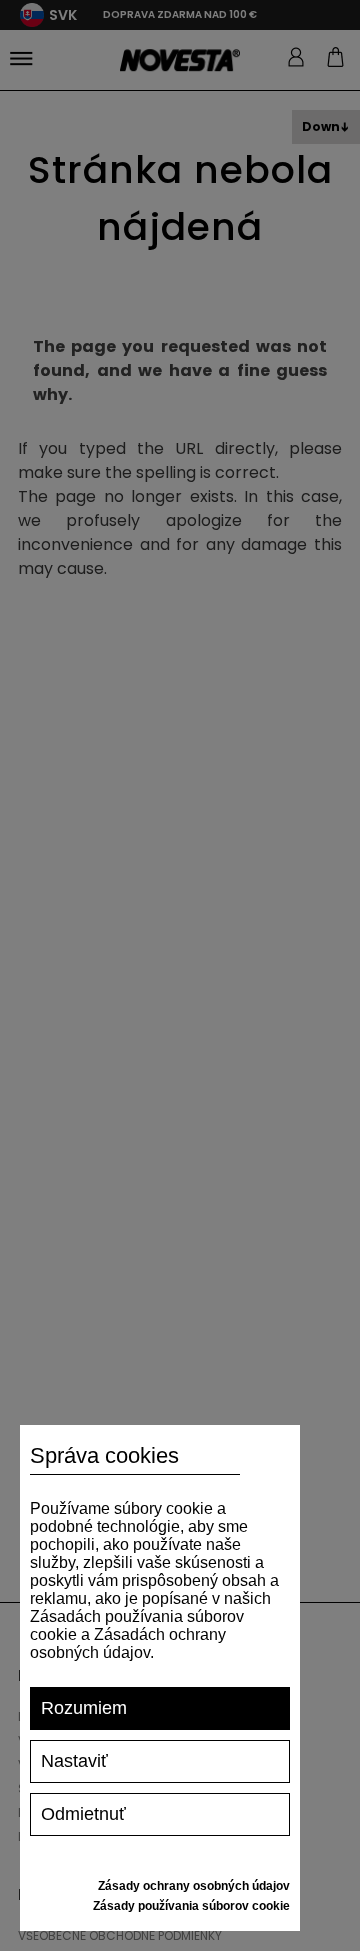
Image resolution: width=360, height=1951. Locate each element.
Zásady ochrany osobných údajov (194, 1886)
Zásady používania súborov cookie (191, 1906)
